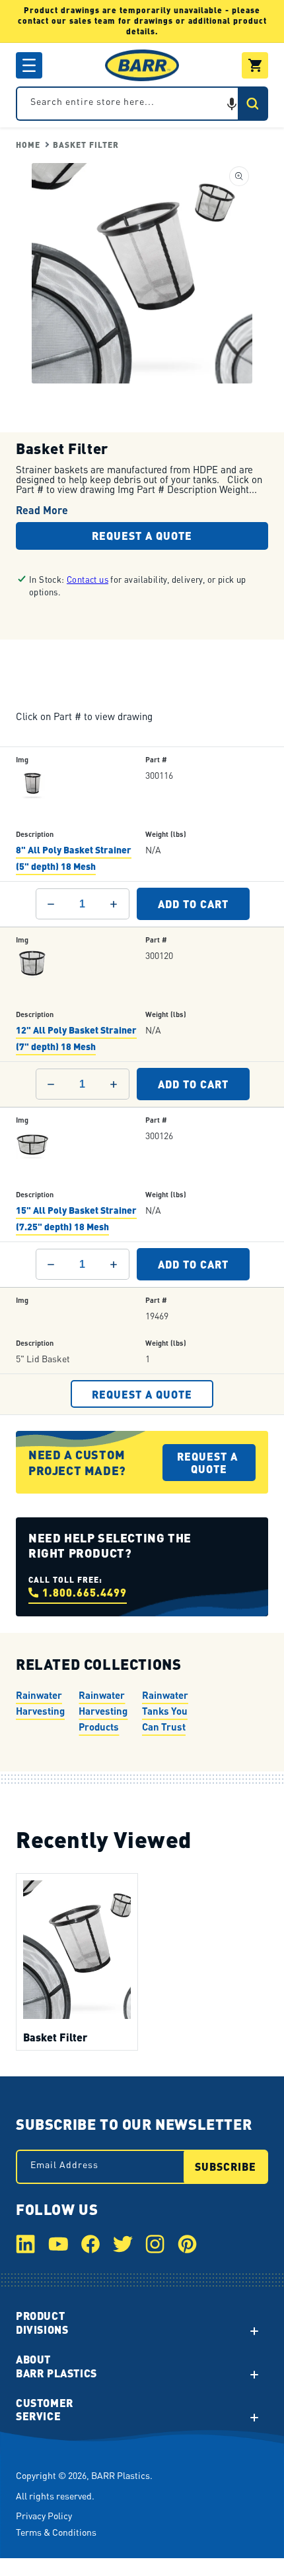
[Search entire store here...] (252, 104)
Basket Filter (86, 145)
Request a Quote (142, 536)
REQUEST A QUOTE (142, 1394)
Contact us (88, 579)
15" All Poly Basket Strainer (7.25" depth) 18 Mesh (76, 1218)
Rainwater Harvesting (40, 1702)
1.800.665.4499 (85, 1592)
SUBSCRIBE (226, 2166)
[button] (29, 65)
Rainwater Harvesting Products (103, 1710)
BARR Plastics (121, 2475)
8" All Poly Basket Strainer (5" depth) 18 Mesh (74, 858)
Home (28, 145)
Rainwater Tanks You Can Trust (165, 1710)
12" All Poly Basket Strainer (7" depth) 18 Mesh (76, 1038)
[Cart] (255, 65)
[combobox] (142, 104)
